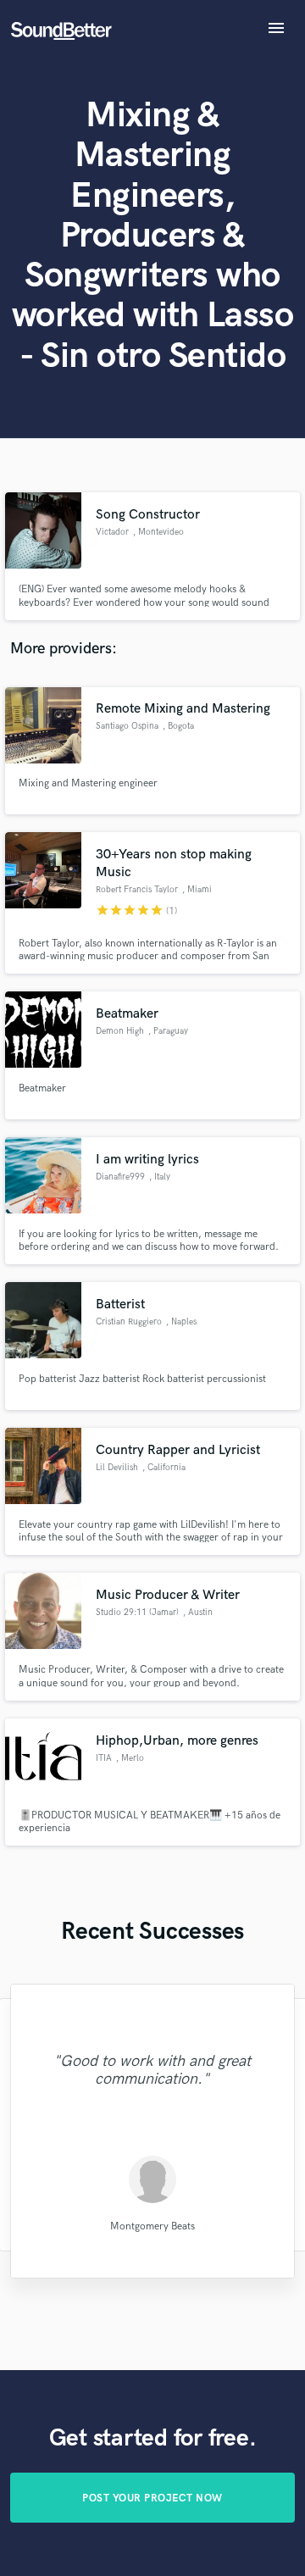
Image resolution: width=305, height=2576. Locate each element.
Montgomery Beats (152, 2226)
